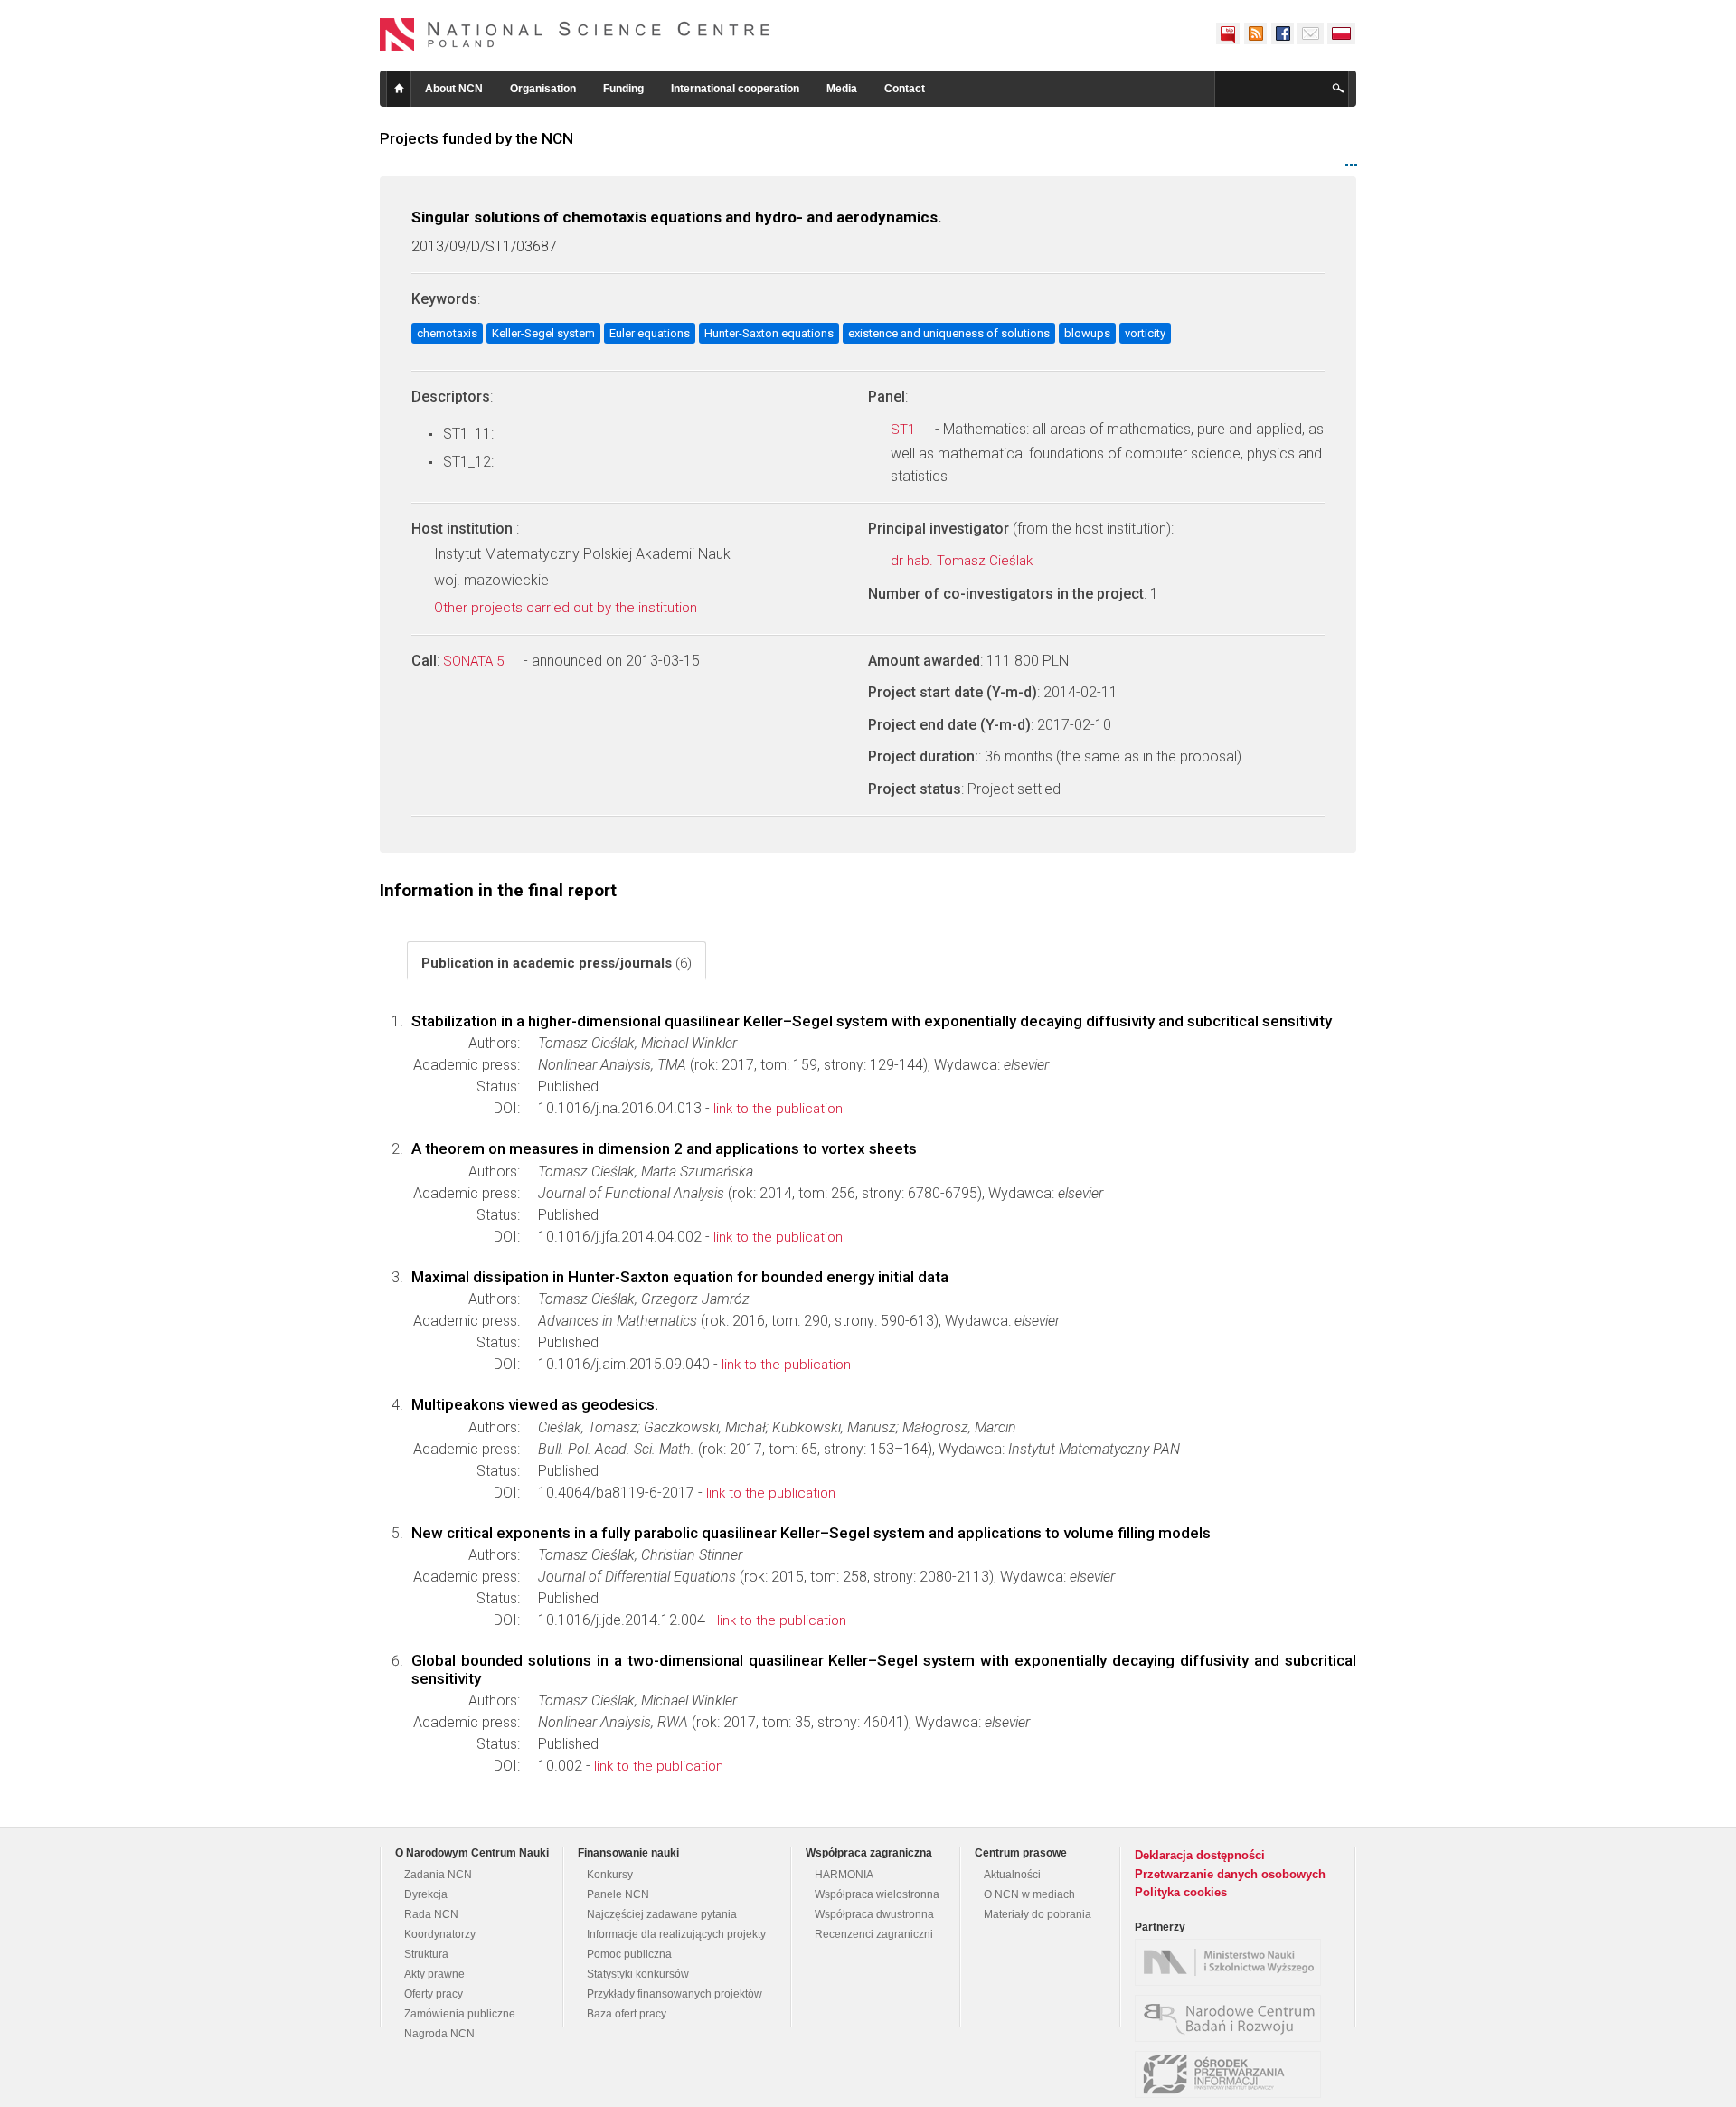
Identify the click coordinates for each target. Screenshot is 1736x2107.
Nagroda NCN (439, 2034)
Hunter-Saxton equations (769, 333)
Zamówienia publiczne (460, 2014)
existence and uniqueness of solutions (949, 333)
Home (399, 89)
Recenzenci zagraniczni (874, 1934)
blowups (1087, 333)
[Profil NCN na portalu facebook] (1282, 33)
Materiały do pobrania (1038, 1914)
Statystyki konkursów (638, 1974)
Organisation (543, 89)
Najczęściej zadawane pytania (662, 1914)
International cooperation (735, 89)
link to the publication (778, 1109)
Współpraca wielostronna (877, 1894)
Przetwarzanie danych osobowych (1230, 1874)
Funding (623, 89)
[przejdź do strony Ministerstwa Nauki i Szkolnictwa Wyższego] (1232, 1962)
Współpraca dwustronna (874, 1914)
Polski (1342, 33)
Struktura (426, 1954)
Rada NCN (431, 1914)
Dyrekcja (426, 1894)
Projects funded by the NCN (476, 138)
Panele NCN (618, 1894)
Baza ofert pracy (627, 2014)
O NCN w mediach (1029, 1894)
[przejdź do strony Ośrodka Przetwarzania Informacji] (1232, 2074)
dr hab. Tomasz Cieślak (963, 561)
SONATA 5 (475, 661)
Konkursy (610, 1875)
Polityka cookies (1181, 1892)
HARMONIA (844, 1875)
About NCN (454, 89)
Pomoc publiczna (629, 1954)
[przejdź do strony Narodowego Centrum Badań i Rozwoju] (1232, 2018)
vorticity (1145, 333)
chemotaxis (447, 333)
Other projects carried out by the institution (567, 608)
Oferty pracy (434, 1994)
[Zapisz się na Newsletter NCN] (1311, 33)
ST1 (905, 430)
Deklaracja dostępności (1200, 1855)
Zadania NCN (438, 1875)
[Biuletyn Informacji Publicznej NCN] (1228, 33)
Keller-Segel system (543, 333)
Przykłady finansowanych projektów (675, 1994)
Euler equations (650, 333)
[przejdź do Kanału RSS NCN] (1255, 33)
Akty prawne (434, 1974)
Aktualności (1012, 1875)
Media (842, 89)
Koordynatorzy (440, 1934)
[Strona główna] (575, 34)
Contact (905, 89)
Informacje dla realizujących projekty (676, 1934)
